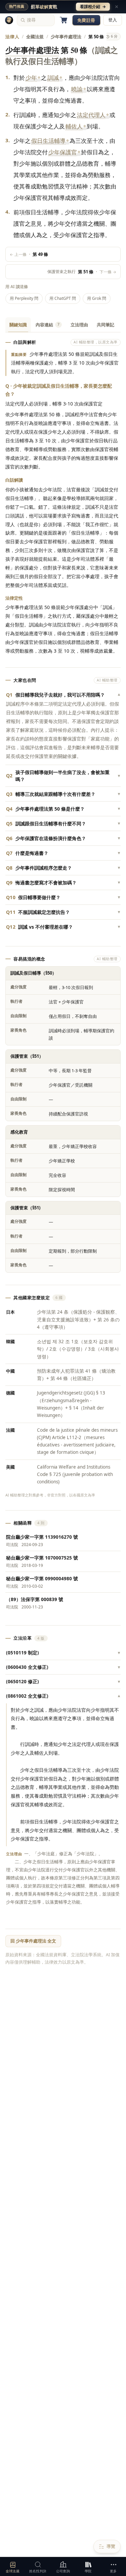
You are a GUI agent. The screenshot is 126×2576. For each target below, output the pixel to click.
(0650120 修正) (63, 1682)
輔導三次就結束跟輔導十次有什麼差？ (63, 794)
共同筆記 (106, 325)
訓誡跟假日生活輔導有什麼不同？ (63, 824)
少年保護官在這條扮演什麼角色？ (63, 838)
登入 (113, 20)
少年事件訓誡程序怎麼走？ (63, 868)
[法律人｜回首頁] (9, 20)
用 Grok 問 (97, 298)
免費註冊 (86, 20)
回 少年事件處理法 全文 (33, 1941)
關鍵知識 (18, 325)
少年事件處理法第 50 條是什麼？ (63, 809)
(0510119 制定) (63, 1653)
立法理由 (79, 325)
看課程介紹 (93, 7)
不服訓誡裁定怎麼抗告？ (63, 912)
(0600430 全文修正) (63, 1667)
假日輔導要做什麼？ (63, 897)
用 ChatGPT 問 (63, 298)
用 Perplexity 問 (24, 298)
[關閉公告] (117, 7)
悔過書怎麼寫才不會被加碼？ (63, 883)
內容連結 (48, 325)
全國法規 (35, 37)
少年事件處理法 (66, 37)
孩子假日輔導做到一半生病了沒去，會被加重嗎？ (63, 776)
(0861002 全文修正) (63, 1696)
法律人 (12, 37)
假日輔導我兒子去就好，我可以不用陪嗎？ (63, 695)
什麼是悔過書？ (63, 853)
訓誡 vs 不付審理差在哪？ (63, 927)
